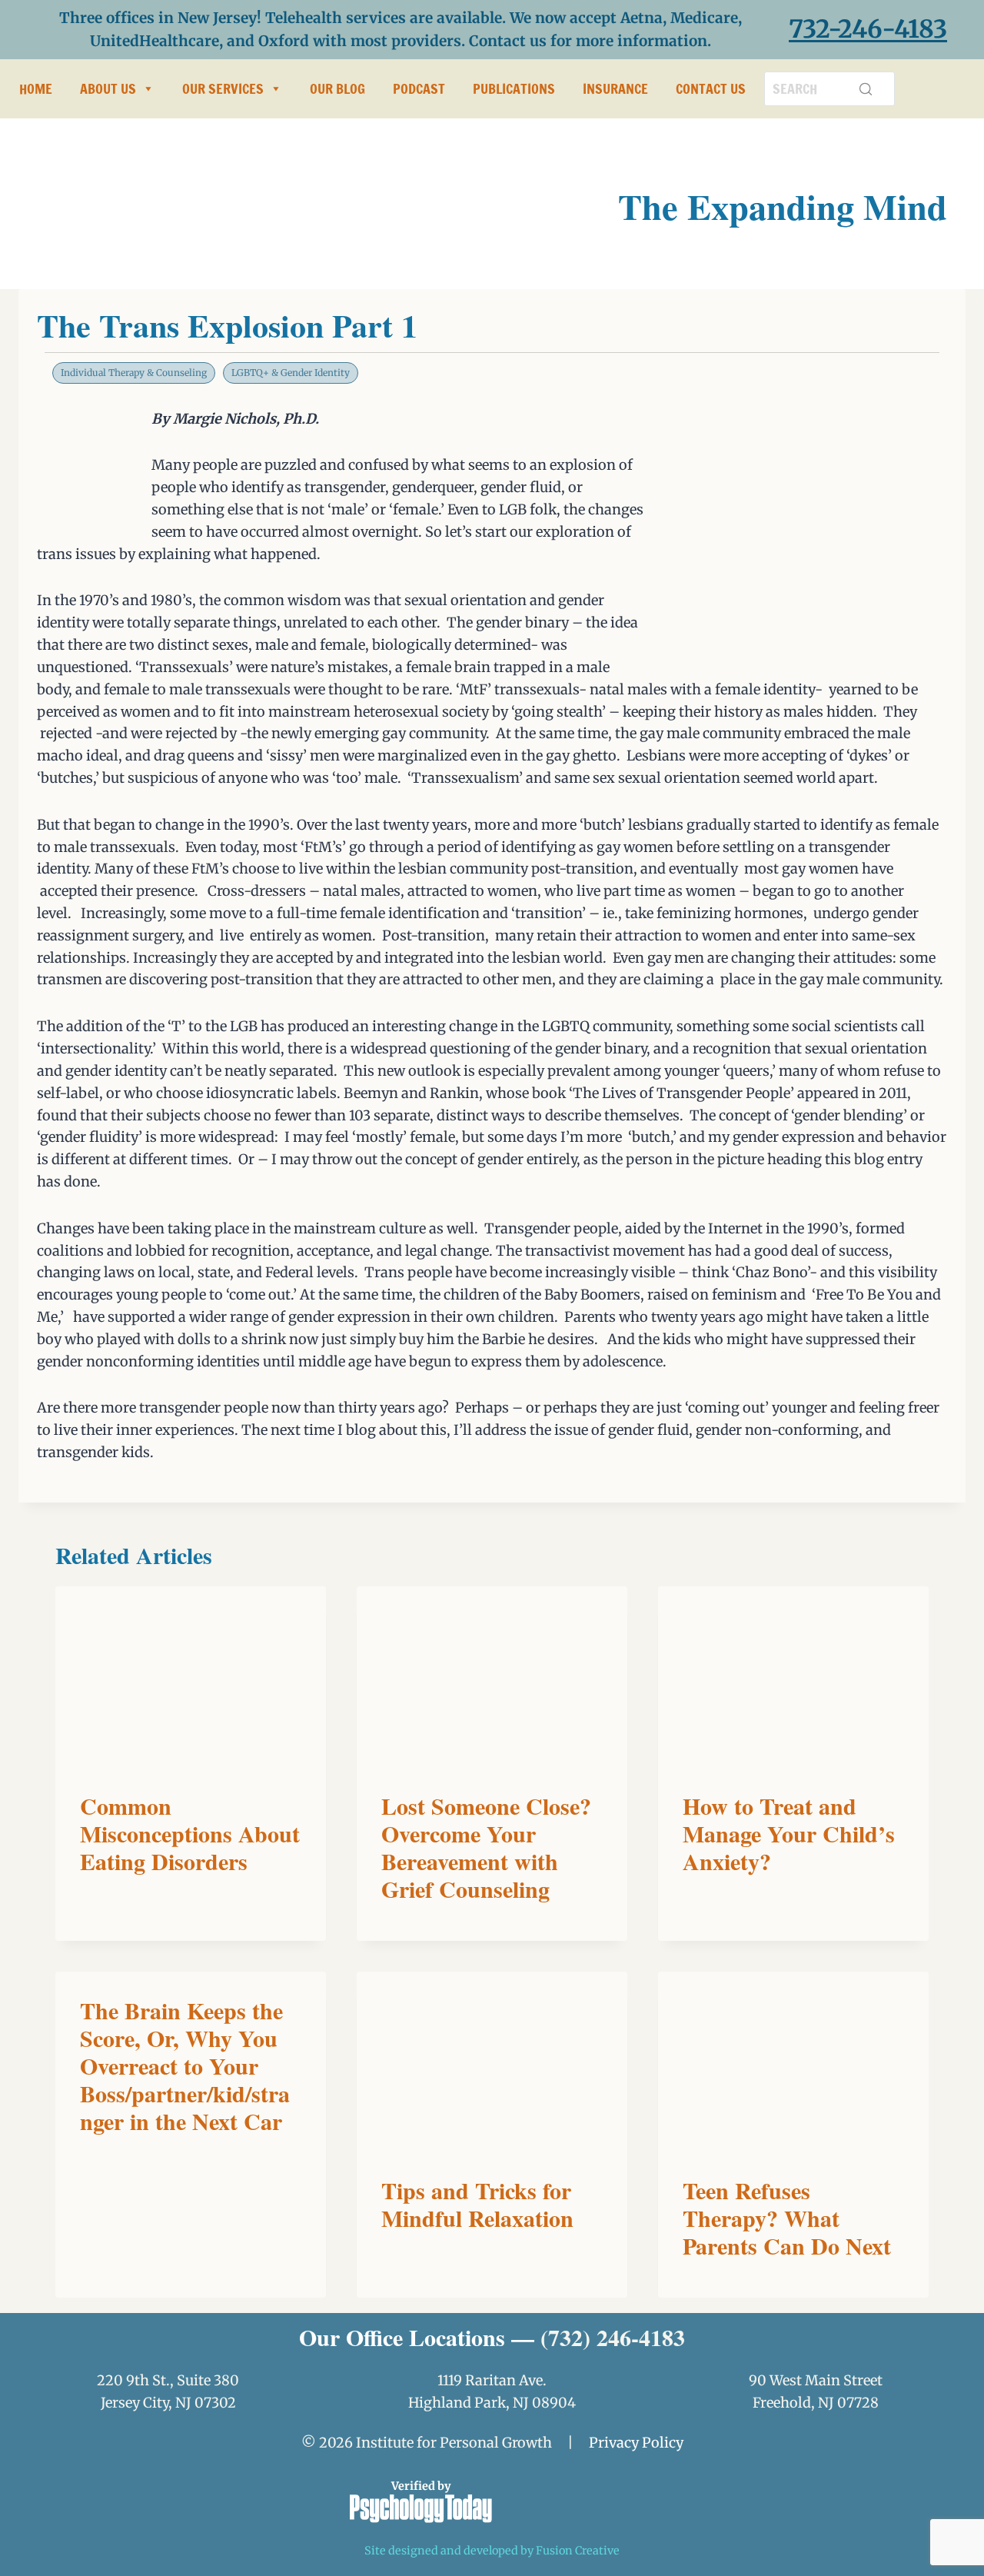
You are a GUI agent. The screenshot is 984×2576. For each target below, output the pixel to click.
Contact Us (711, 88)
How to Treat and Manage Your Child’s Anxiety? (789, 1833)
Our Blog (337, 88)
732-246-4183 (868, 29)
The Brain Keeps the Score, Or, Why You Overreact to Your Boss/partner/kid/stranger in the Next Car (185, 2065)
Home (36, 88)
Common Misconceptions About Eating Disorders (190, 1833)
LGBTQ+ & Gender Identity (291, 373)
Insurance (615, 88)
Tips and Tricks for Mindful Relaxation (477, 2204)
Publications (514, 88)
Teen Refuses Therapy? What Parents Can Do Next (787, 2218)
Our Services (223, 88)
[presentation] (191, 1677)
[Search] (866, 88)
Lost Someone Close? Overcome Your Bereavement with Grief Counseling (486, 1847)
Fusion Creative (578, 2551)
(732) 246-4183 (613, 2337)
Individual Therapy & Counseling (134, 373)
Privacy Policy (636, 2443)
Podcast (419, 88)
